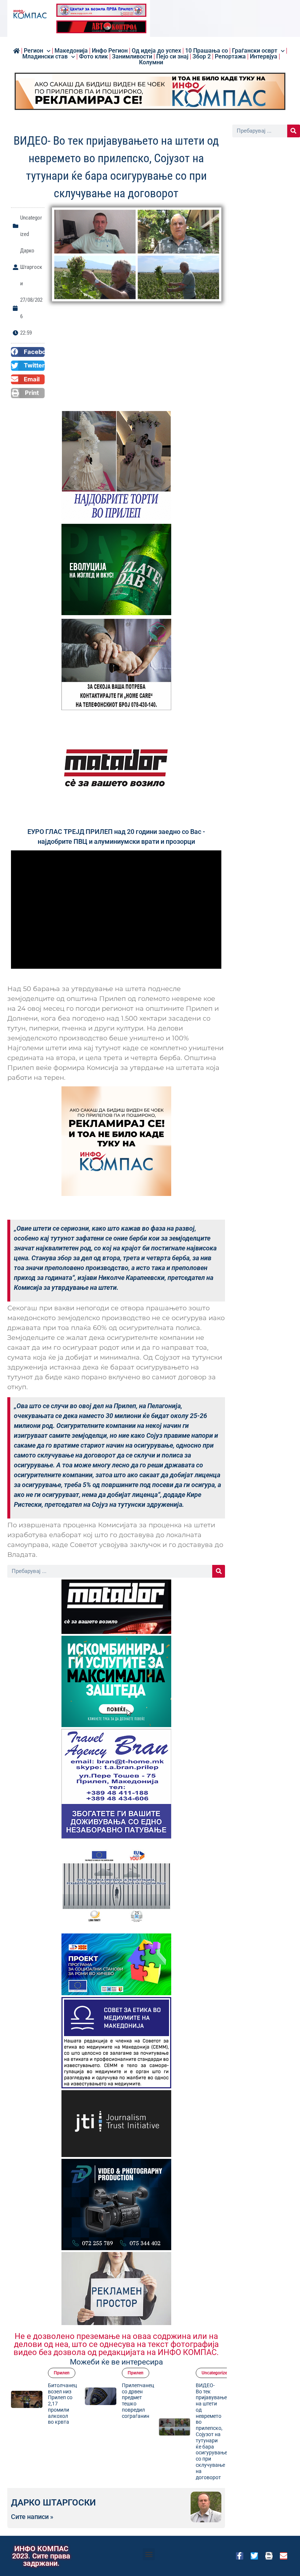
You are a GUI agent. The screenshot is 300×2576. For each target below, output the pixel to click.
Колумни (151, 62)
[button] (28, 352)
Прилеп (82, 2373)
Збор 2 (202, 57)
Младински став (45, 57)
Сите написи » (32, 2517)
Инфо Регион (110, 51)
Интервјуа (264, 57)
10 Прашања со (207, 51)
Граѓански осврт (255, 51)
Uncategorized (162, 2373)
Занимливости (132, 57)
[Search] (219, 1571)
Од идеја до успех (156, 51)
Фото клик (93, 57)
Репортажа (230, 57)
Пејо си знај (172, 57)
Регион (33, 51)
